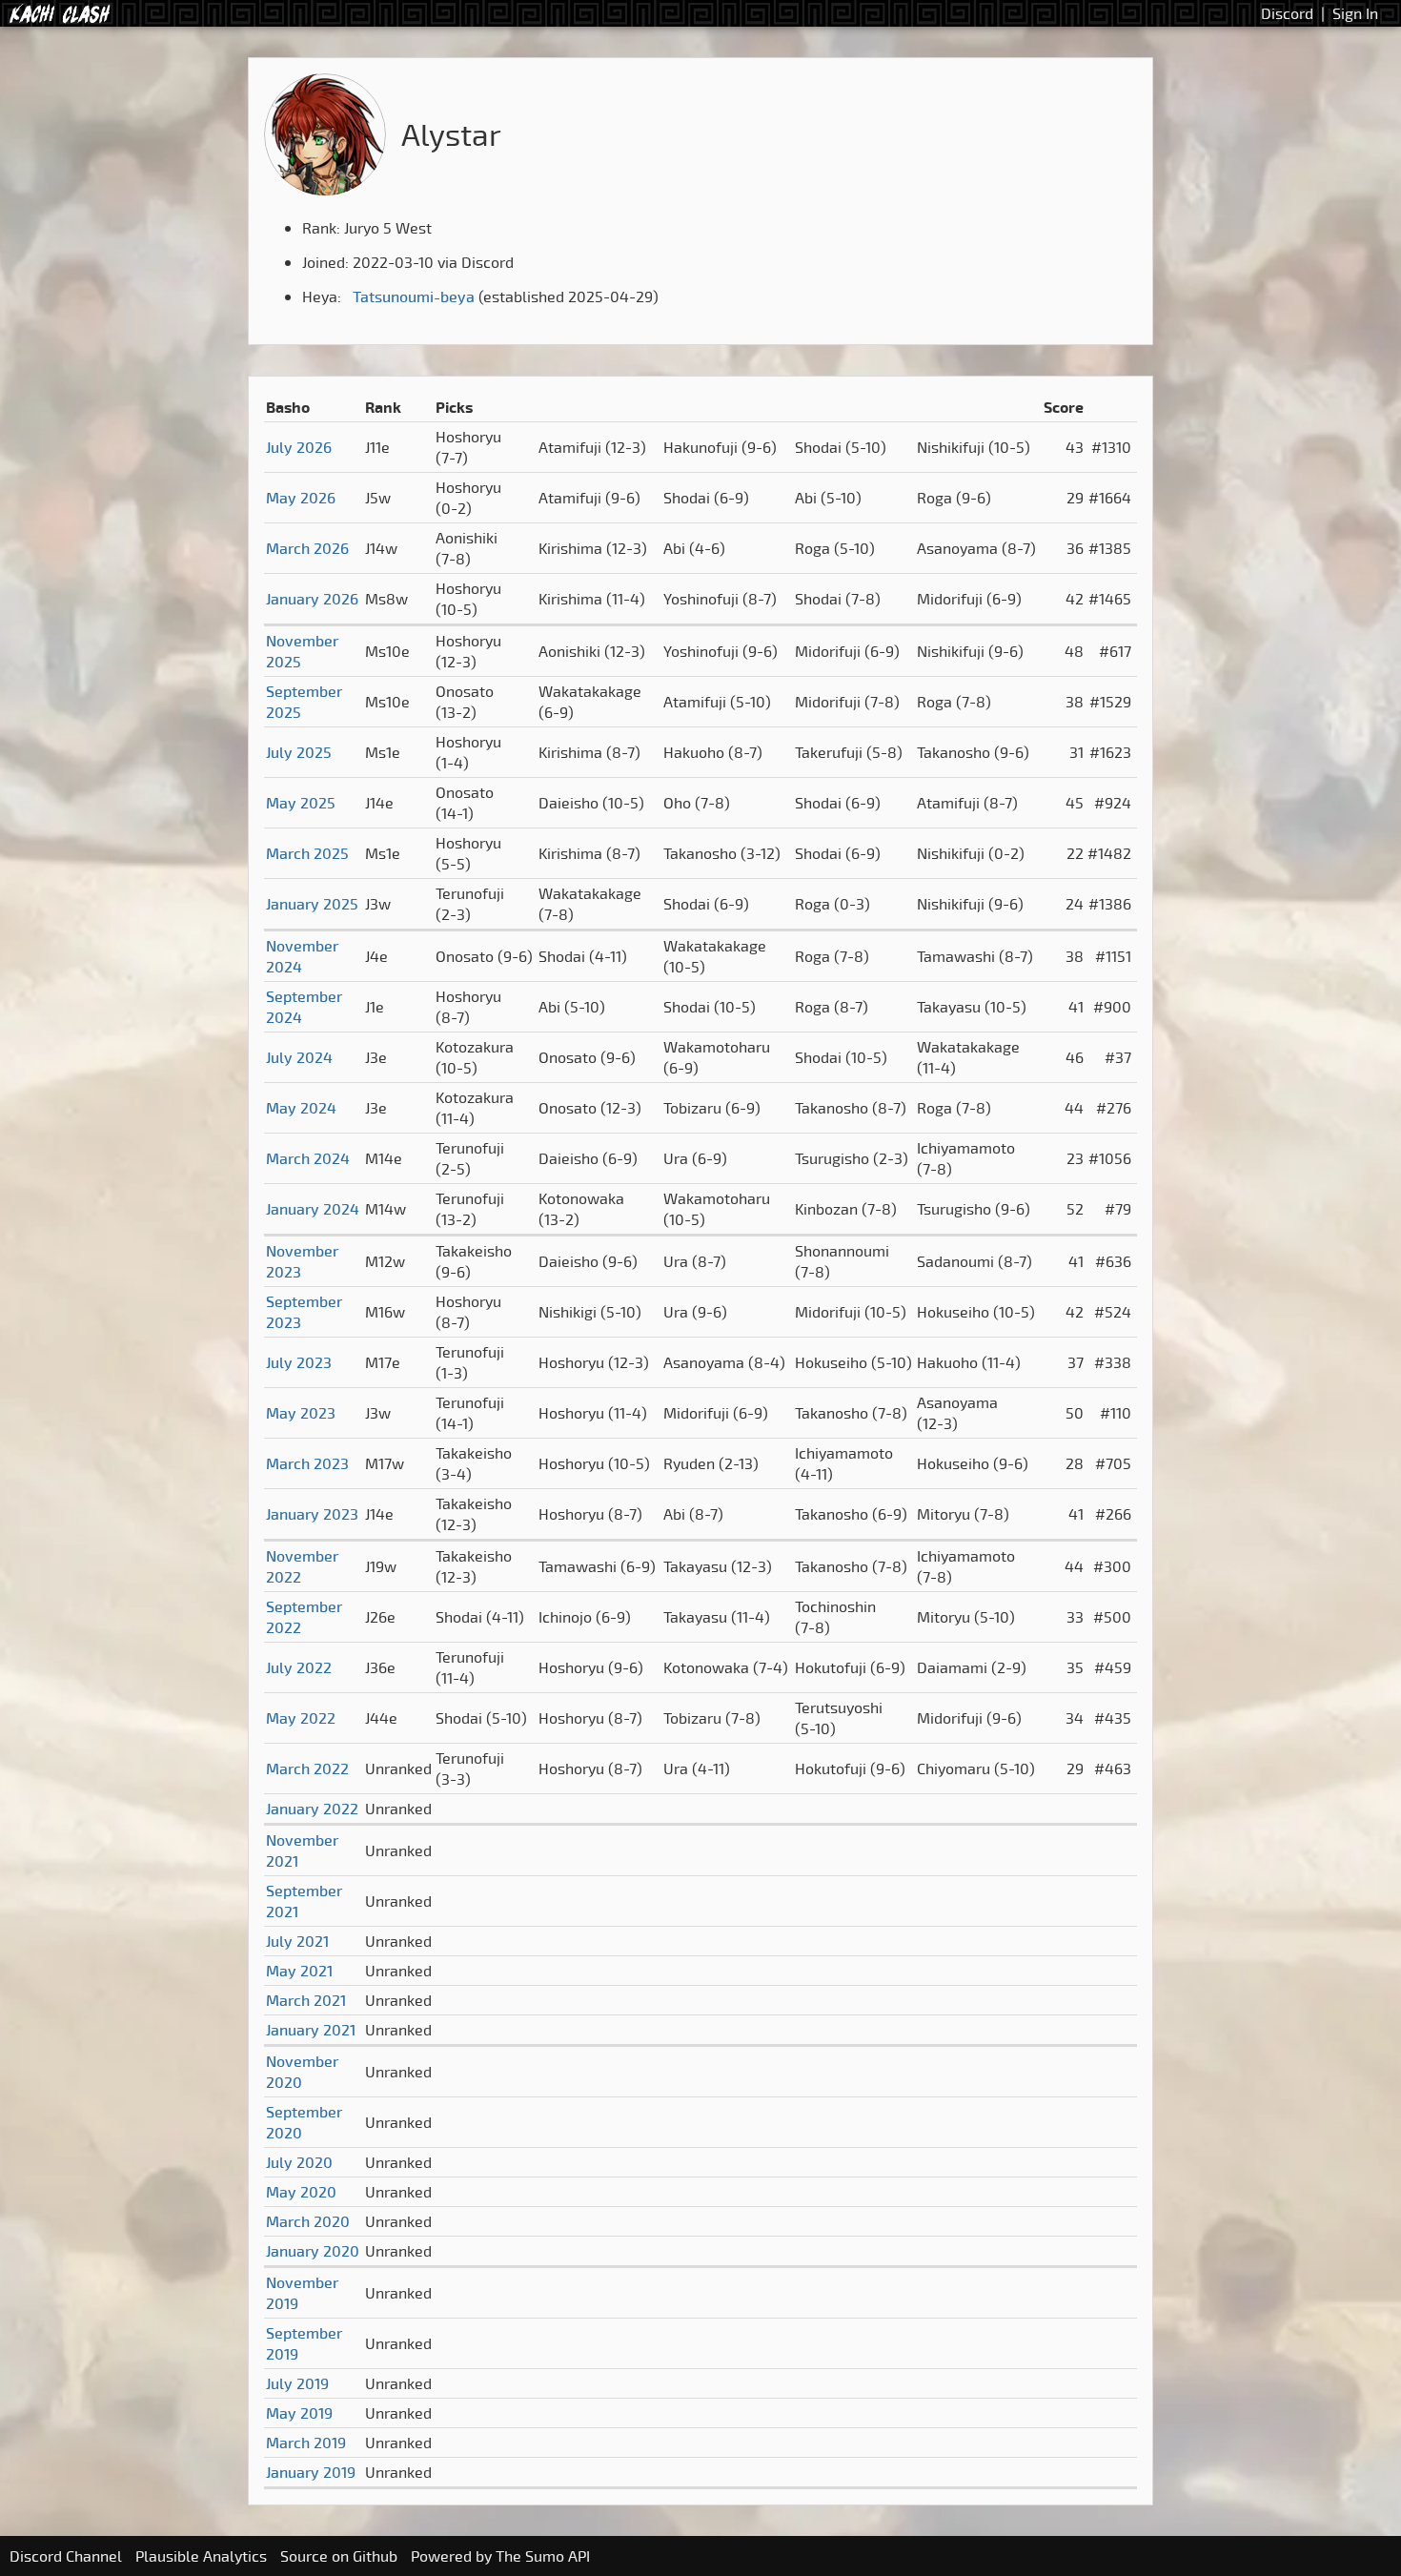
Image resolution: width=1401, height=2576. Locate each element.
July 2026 (299, 447)
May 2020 (301, 2192)
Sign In (1355, 13)
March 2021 (306, 2000)
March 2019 (306, 2443)
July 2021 (297, 1941)
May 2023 (301, 1413)
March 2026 (307, 548)
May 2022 (301, 1718)
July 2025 (299, 752)
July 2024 (299, 1057)
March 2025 (307, 853)
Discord (1287, 13)
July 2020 (299, 2162)
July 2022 (299, 1667)
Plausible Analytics (201, 2556)
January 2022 (312, 1809)
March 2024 (308, 1158)
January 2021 (311, 2030)
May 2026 (301, 498)
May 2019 (299, 2413)
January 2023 (312, 1514)
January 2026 (312, 599)
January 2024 (313, 1209)
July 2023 (299, 1362)
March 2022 (307, 1768)
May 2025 (301, 803)
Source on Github (339, 2556)
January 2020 (313, 2251)
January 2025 (312, 904)
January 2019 (311, 2472)
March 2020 (308, 2221)
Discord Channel (66, 2556)
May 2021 (299, 1971)
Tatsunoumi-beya (414, 296)
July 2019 (297, 2383)
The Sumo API (543, 2556)
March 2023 (307, 1463)
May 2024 (301, 1108)
